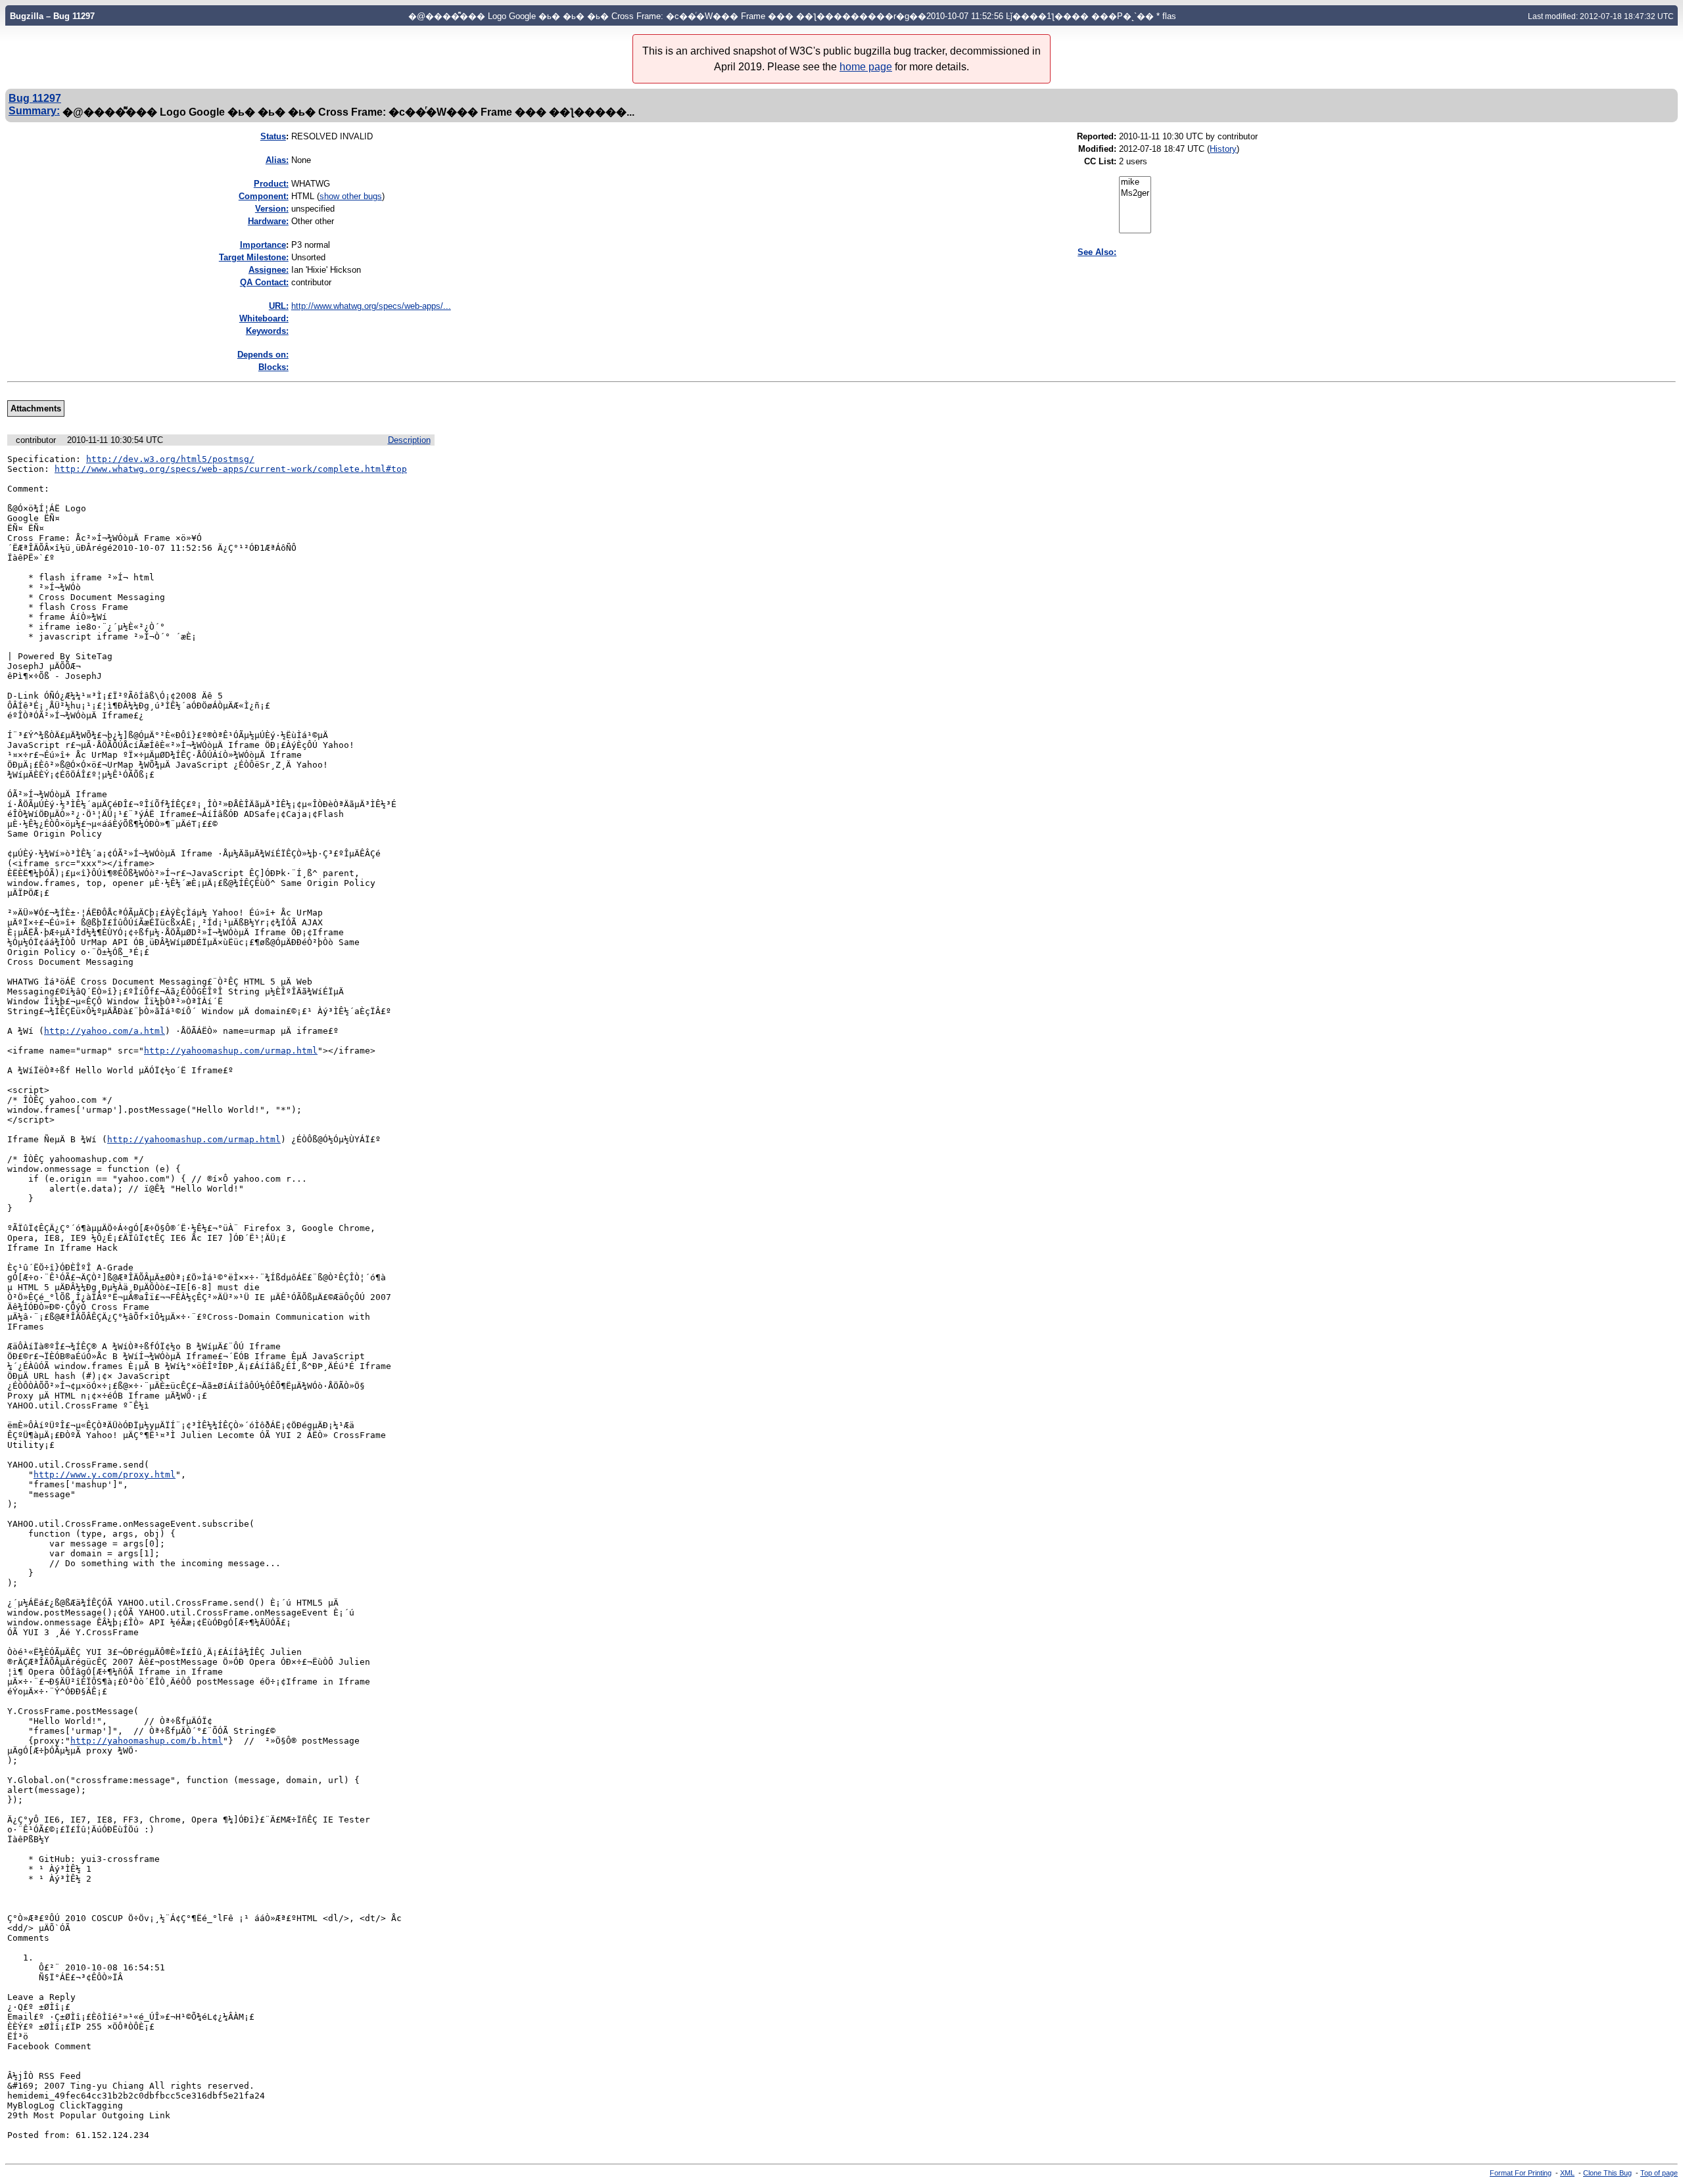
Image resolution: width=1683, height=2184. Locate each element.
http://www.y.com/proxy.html (105, 1475)
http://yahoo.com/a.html (105, 1031)
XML (1567, 2173)
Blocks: (273, 367)
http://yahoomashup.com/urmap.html (231, 1051)
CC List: (1100, 161)
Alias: (277, 160)
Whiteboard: (264, 318)
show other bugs (351, 196)
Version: (272, 209)
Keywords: (267, 331)
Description (409, 440)
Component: (264, 196)
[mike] (1135, 182)
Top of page (1659, 2173)
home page (866, 67)
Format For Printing (1521, 2173)
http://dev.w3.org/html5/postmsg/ (170, 459)
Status (273, 136)
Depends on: (263, 355)
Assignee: (269, 270)
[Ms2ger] (1135, 194)
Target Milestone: (254, 257)
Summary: (34, 110)
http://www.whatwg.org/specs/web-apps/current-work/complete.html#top (231, 469)
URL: (279, 306)
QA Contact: (264, 282)
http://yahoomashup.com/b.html (147, 1741)
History (1223, 149)
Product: (271, 184)
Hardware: (268, 221)
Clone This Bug (1607, 2173)
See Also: (1097, 252)
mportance (263, 245)
